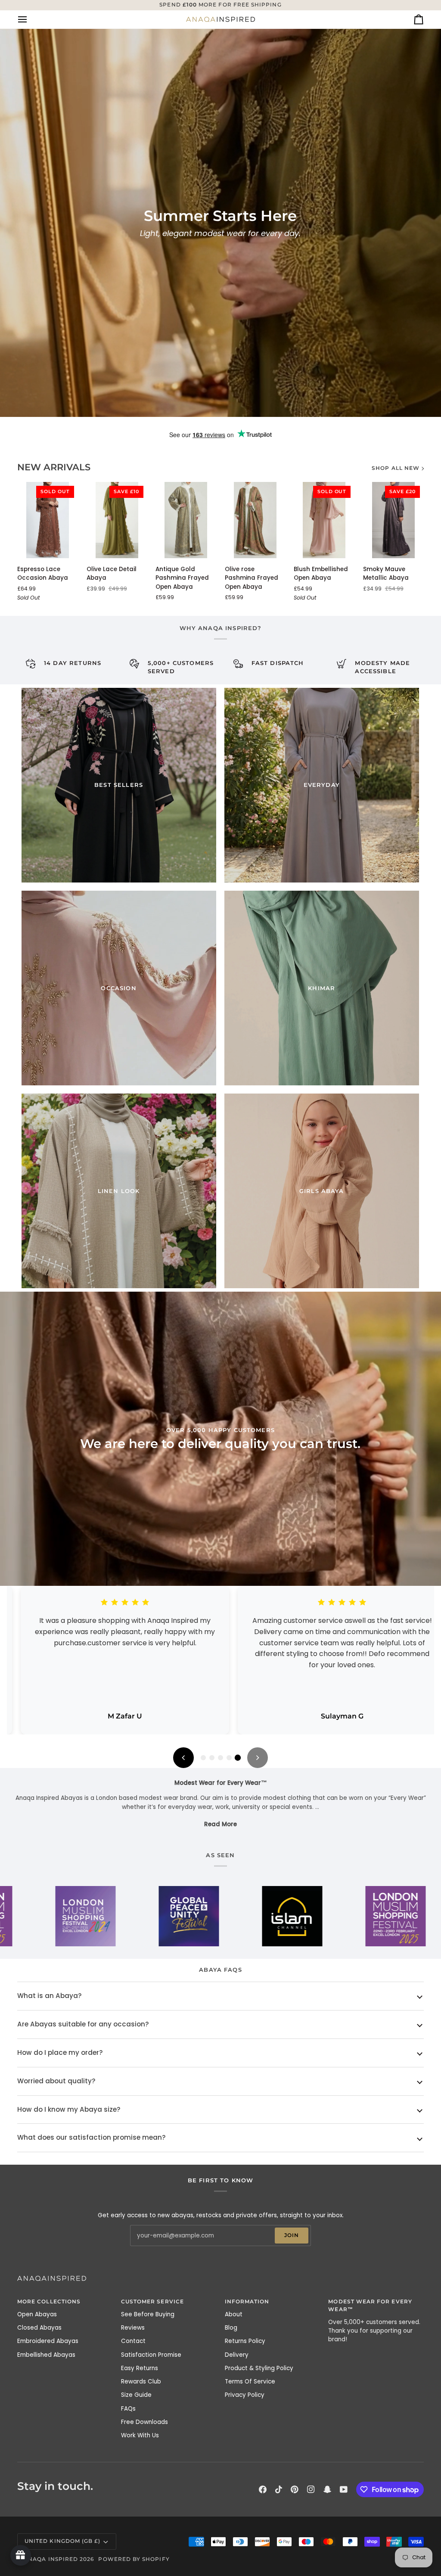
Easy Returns (140, 2368)
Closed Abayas (39, 2328)
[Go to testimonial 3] (220, 1758)
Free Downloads (144, 2422)
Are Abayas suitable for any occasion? (83, 2024)
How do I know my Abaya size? (69, 2109)
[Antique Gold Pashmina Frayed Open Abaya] (186, 520)
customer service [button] (152, 2302)
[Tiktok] (279, 2489)
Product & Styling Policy (259, 2368)
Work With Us (140, 2435)
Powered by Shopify (134, 2559)
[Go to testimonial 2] (212, 1758)
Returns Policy (245, 2341)
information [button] (247, 2302)
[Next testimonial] (258, 1758)
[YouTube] (344, 2489)
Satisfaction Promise (151, 2355)
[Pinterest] (295, 2489)
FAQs (128, 2409)
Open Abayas (37, 2314)
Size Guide (136, 2395)
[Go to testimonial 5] (238, 1758)
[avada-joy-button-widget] (21, 2555)
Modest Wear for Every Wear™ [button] (370, 2306)
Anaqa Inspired (51, 2559)
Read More (220, 1824)
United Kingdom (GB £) (62, 2541)
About (234, 2314)
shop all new (396, 468)
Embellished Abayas (46, 2355)
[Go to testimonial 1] (203, 1758)
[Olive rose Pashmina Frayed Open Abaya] (255, 520)
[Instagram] (311, 2489)
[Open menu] (30, 19)
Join (292, 2235)
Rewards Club (141, 2382)
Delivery (237, 2355)
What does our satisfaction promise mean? (92, 2137)
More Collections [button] (49, 2302)
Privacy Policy (245, 2395)
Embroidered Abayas (48, 2341)
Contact (133, 2341)
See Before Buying (148, 2314)
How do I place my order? (60, 2052)
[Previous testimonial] (183, 1758)
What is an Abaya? (50, 1996)
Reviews (133, 2328)
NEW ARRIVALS (54, 467)
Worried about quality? (56, 2081)
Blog (231, 2328)
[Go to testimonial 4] (229, 1758)
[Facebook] (263, 2489)
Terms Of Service (250, 2382)
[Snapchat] (327, 2489)
